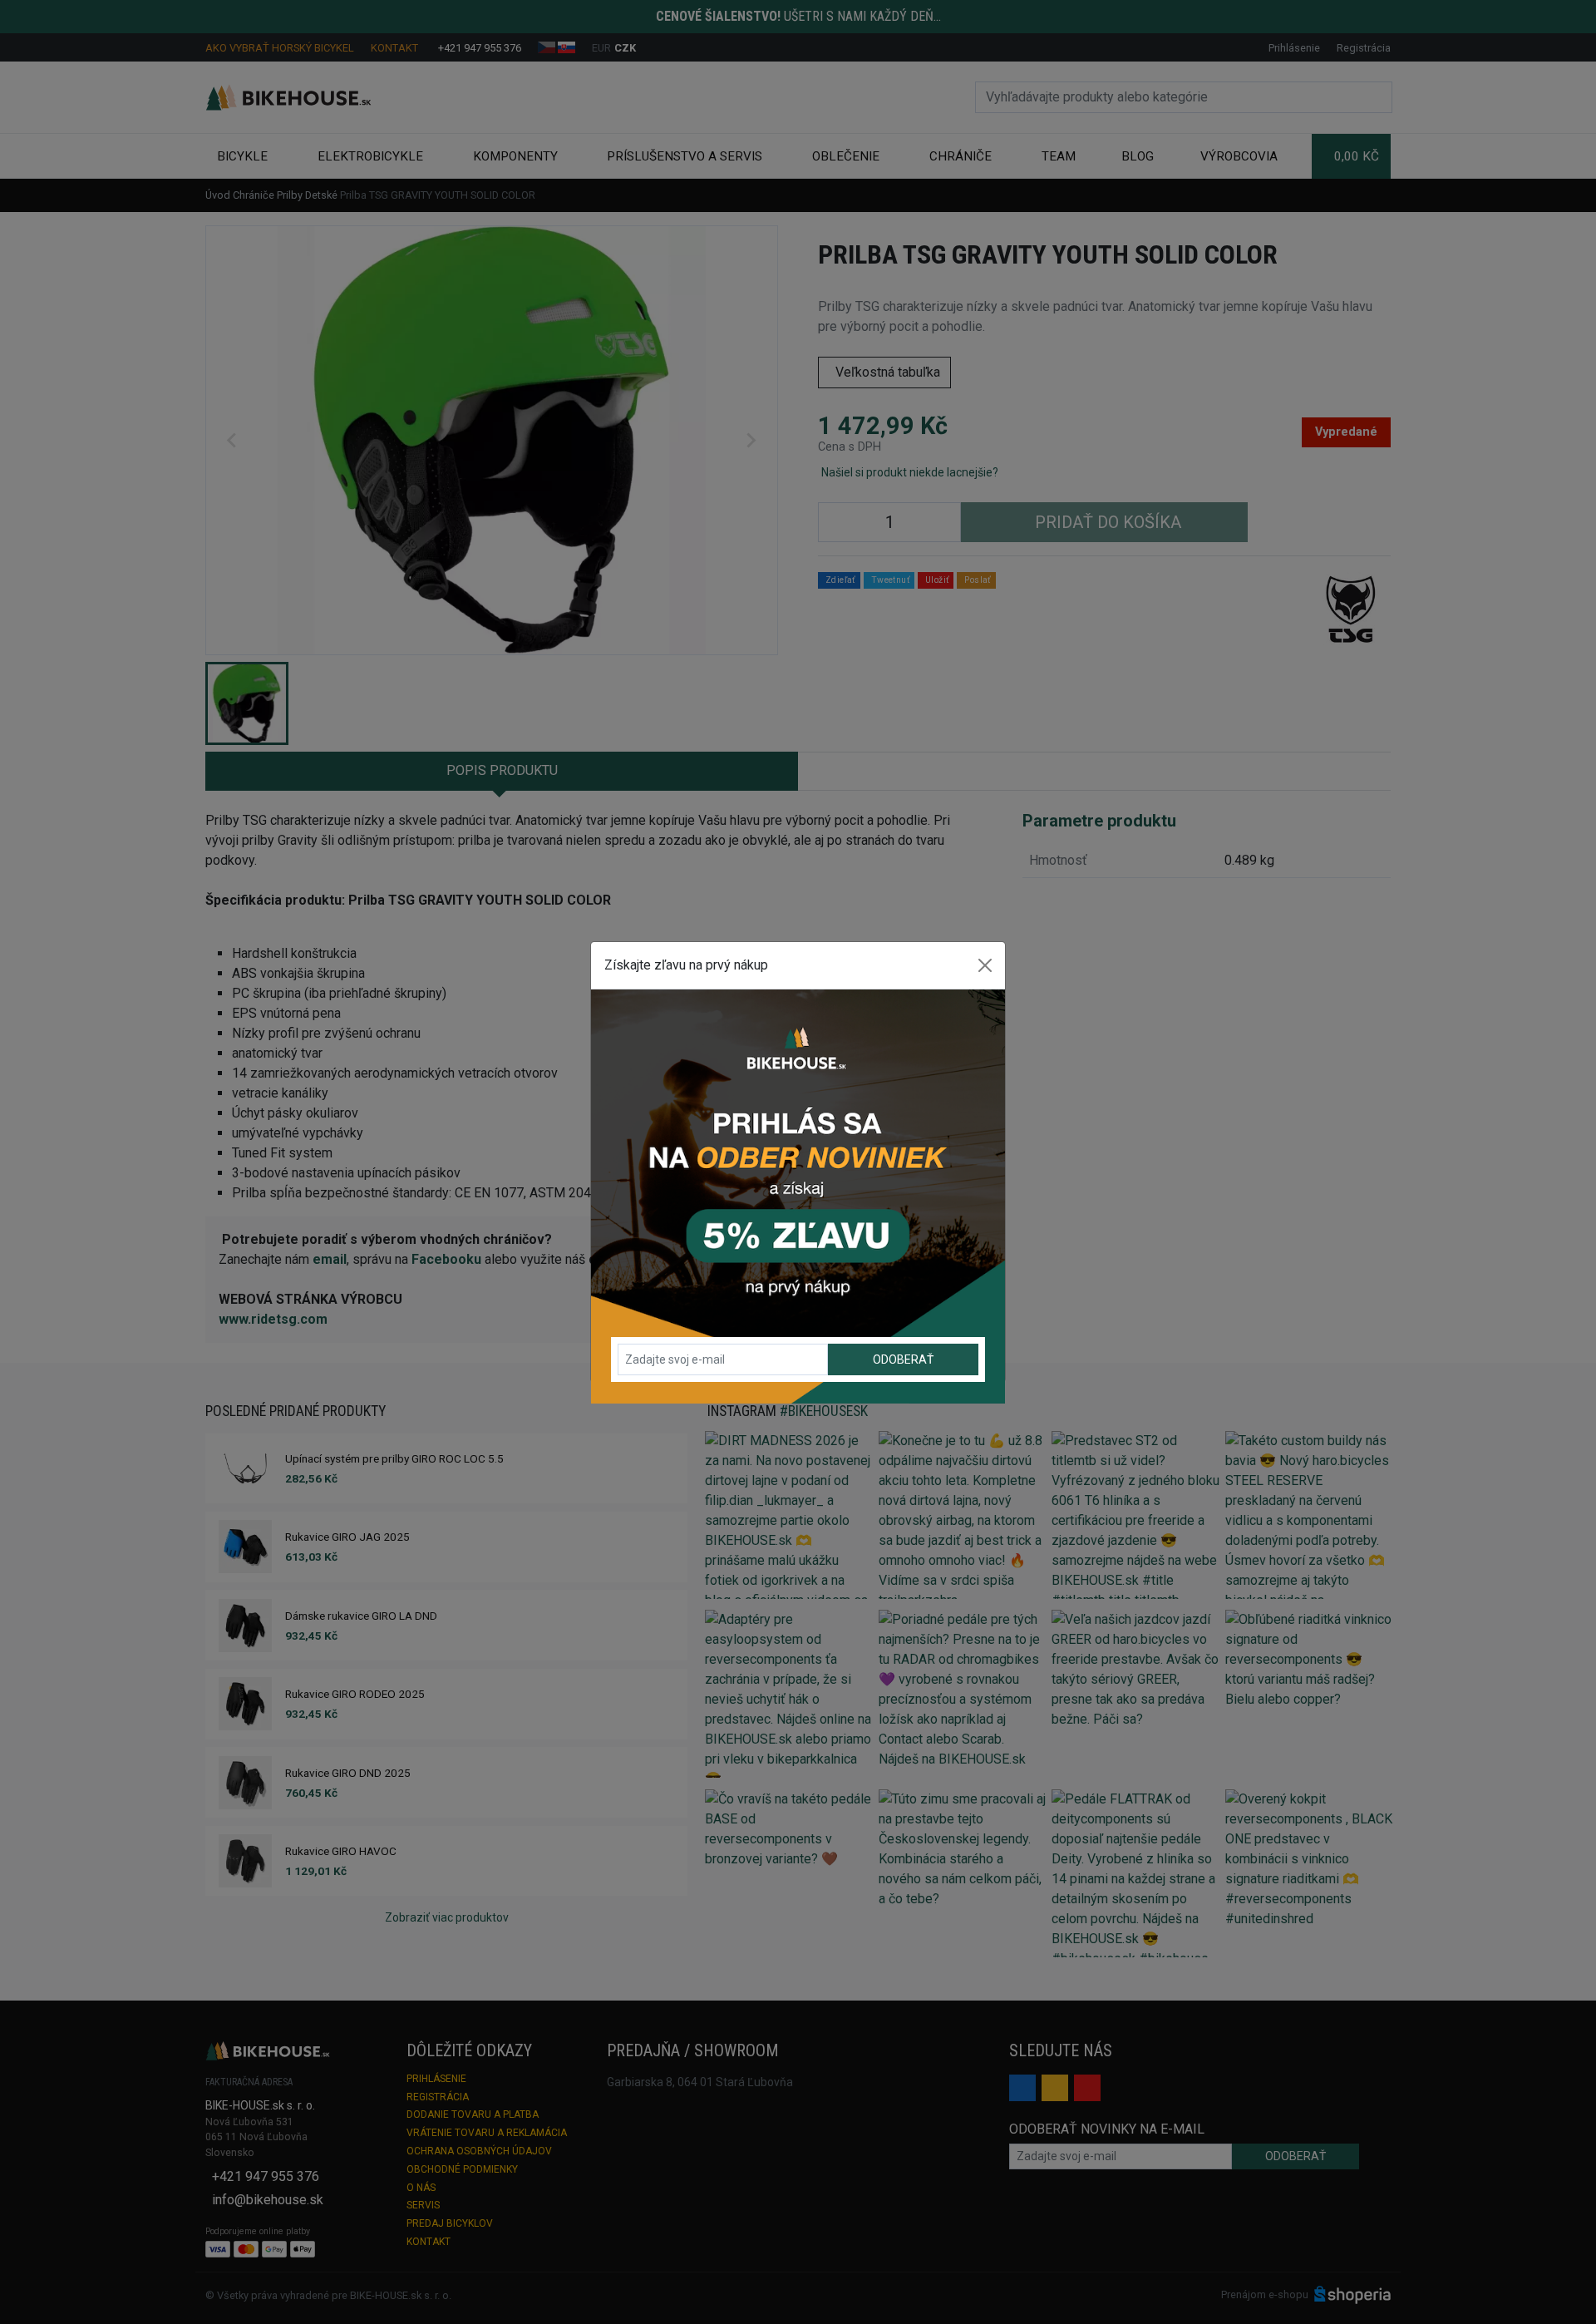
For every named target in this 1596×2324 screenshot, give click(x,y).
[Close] (985, 965)
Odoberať (903, 1359)
